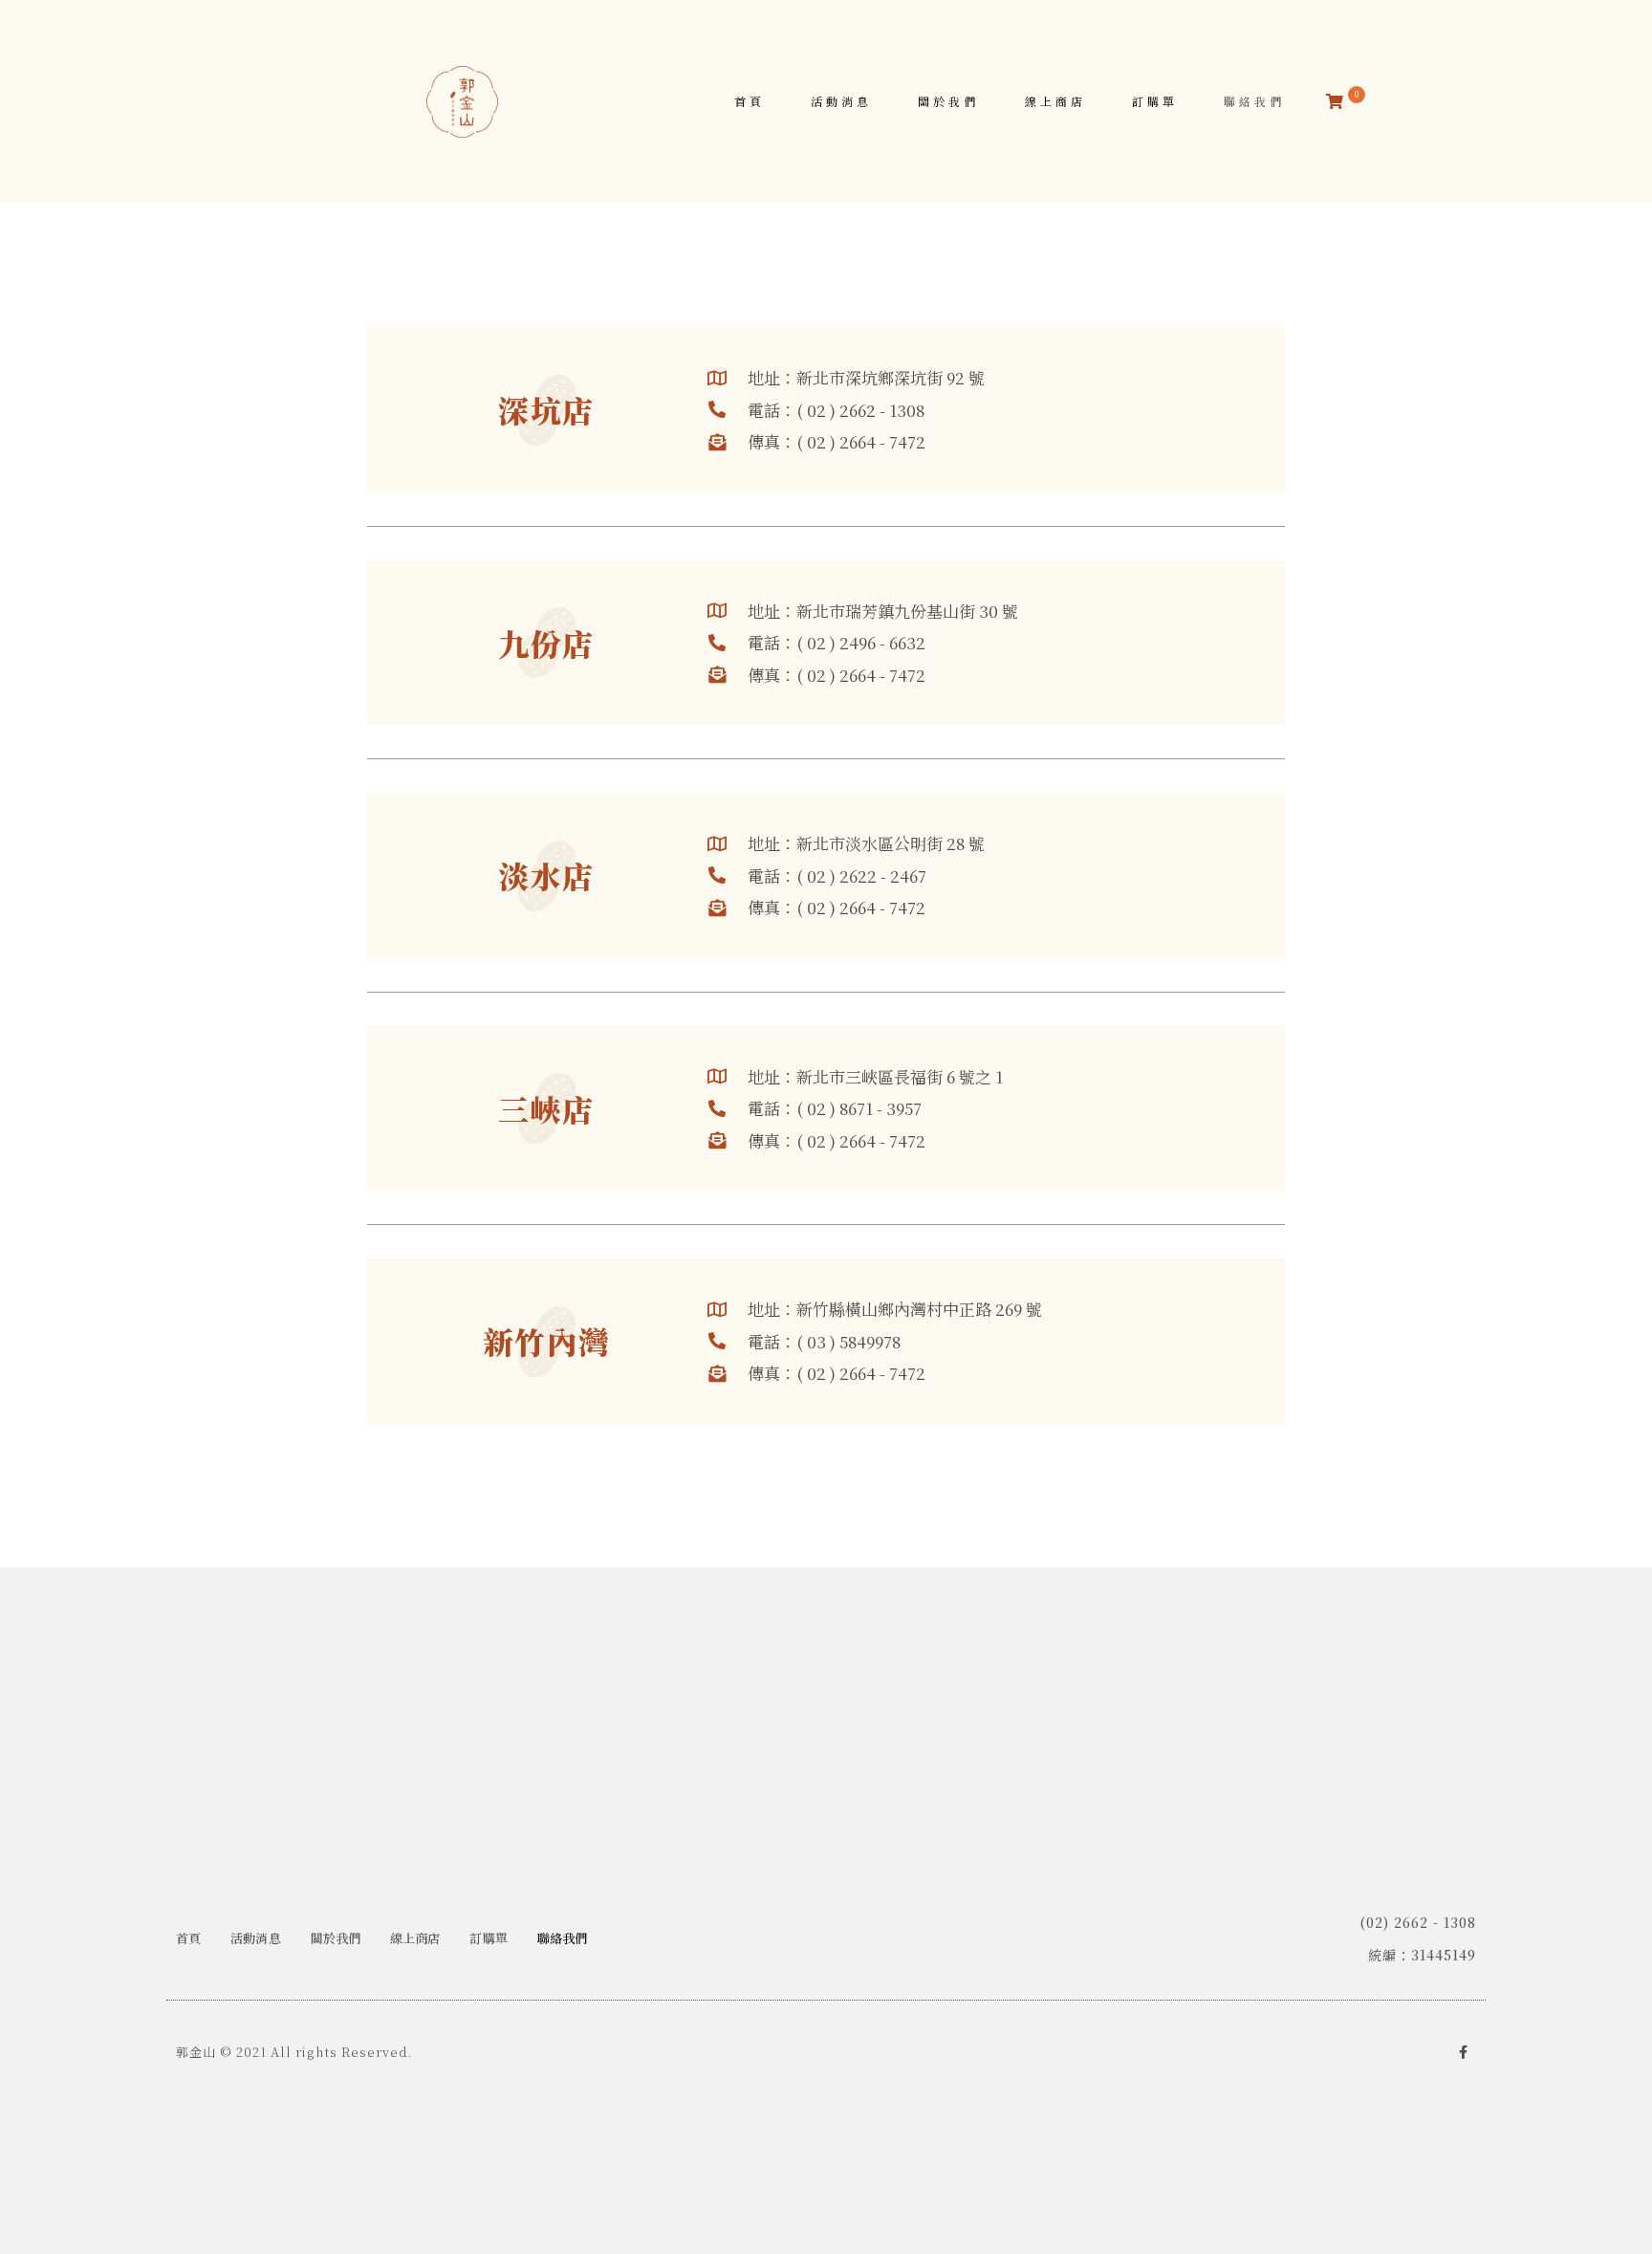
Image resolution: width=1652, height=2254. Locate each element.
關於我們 (948, 101)
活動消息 (841, 101)
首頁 (750, 101)
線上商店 (1055, 101)
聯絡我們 (1254, 101)
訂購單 (1155, 101)
